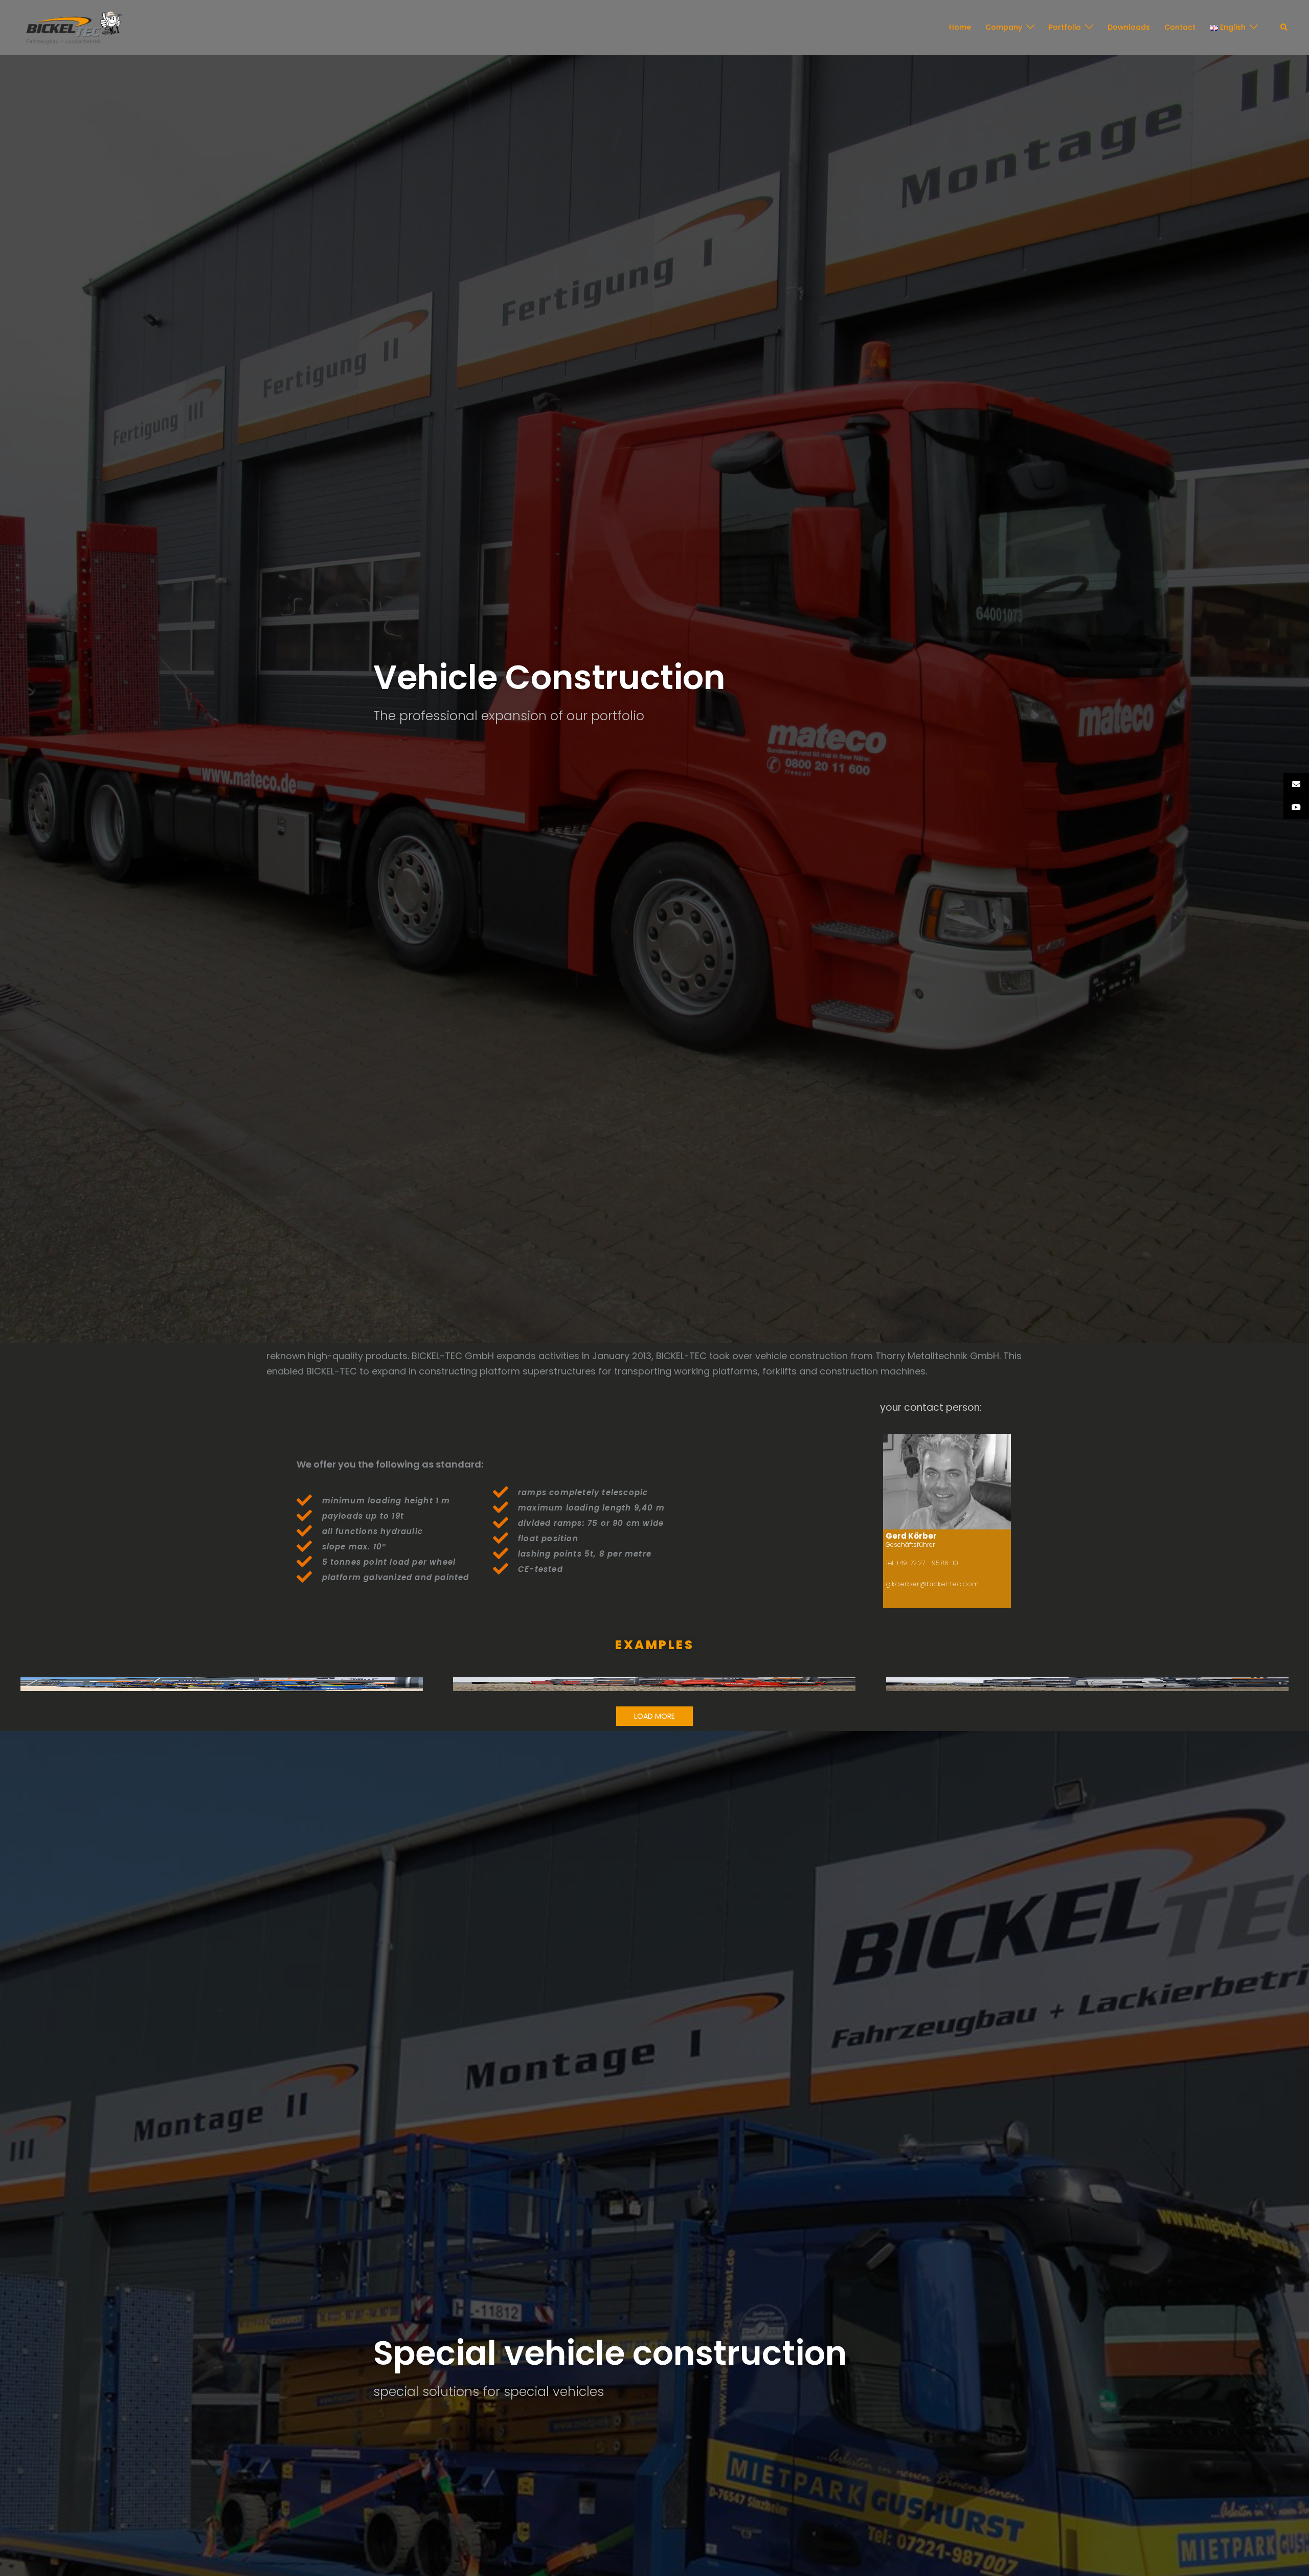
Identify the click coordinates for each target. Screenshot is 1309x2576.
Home (960, 27)
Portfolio (1065, 27)
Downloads (1129, 27)
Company (1004, 27)
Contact (1180, 27)
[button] (1284, 28)
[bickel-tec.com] (74, 27)
